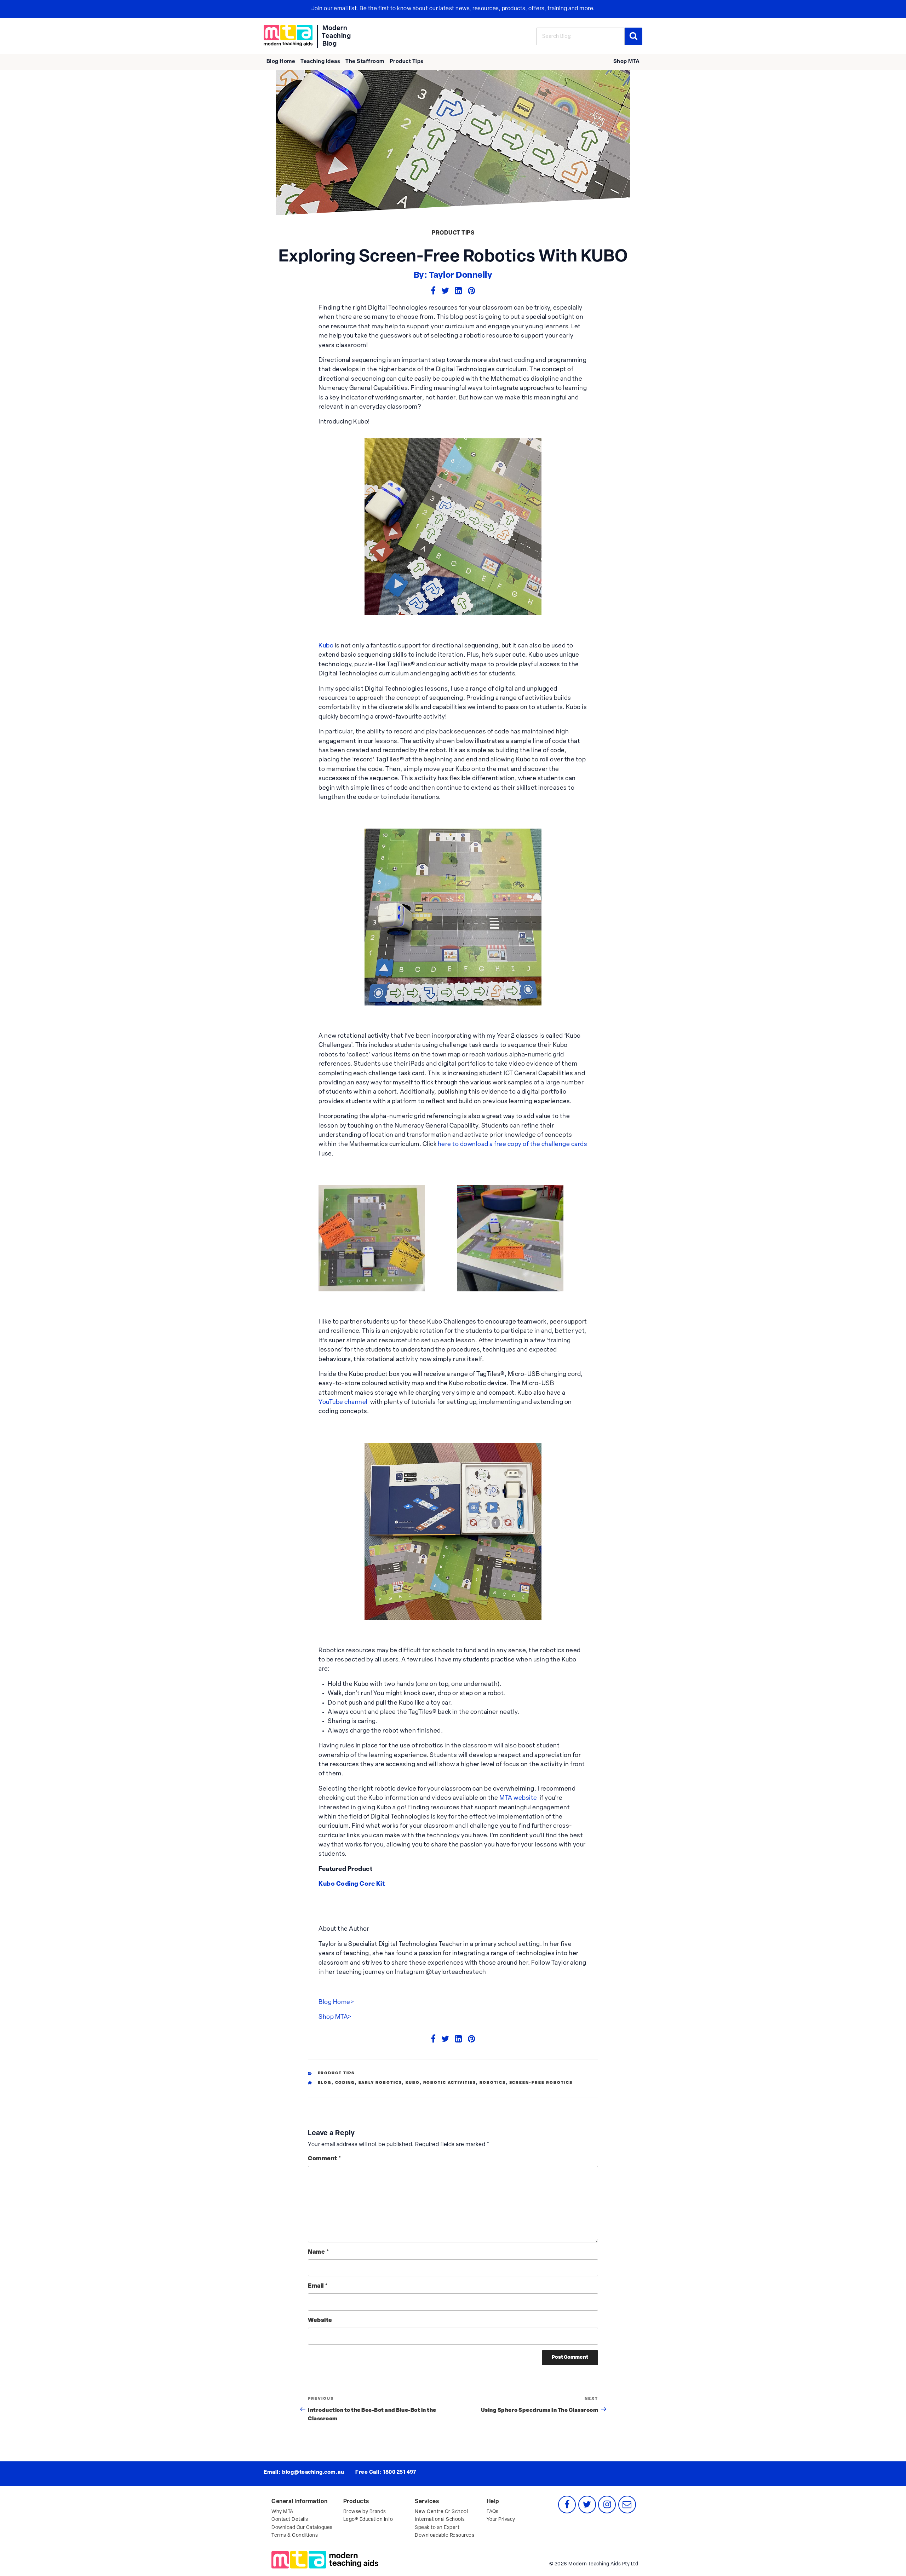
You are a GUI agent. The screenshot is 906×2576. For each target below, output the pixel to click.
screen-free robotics (541, 2083)
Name (319, 2252)
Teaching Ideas (320, 62)
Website (320, 2321)
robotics (493, 2083)
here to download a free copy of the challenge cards (513, 1144)
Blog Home (281, 62)
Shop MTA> (335, 2017)
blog (325, 2083)
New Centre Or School (441, 2512)
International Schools (440, 2520)
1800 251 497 (400, 2473)
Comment (325, 2159)
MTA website (518, 1798)
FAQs (493, 2512)
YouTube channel (343, 1402)
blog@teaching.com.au (313, 2473)
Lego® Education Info (368, 2520)
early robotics (380, 2083)
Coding (345, 2083)
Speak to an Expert (437, 2528)
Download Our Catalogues (302, 2528)
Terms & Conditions (295, 2535)
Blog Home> (336, 2002)
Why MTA (282, 2512)
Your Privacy (501, 2520)
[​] (288, 36)
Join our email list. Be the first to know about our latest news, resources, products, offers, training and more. (453, 9)
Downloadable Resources (445, 2535)
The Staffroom (365, 62)
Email (318, 2286)
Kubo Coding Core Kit (352, 1884)
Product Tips (407, 62)
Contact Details (290, 2520)
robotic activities (450, 2083)
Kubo (326, 646)
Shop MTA (627, 62)
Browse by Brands (365, 2512)
